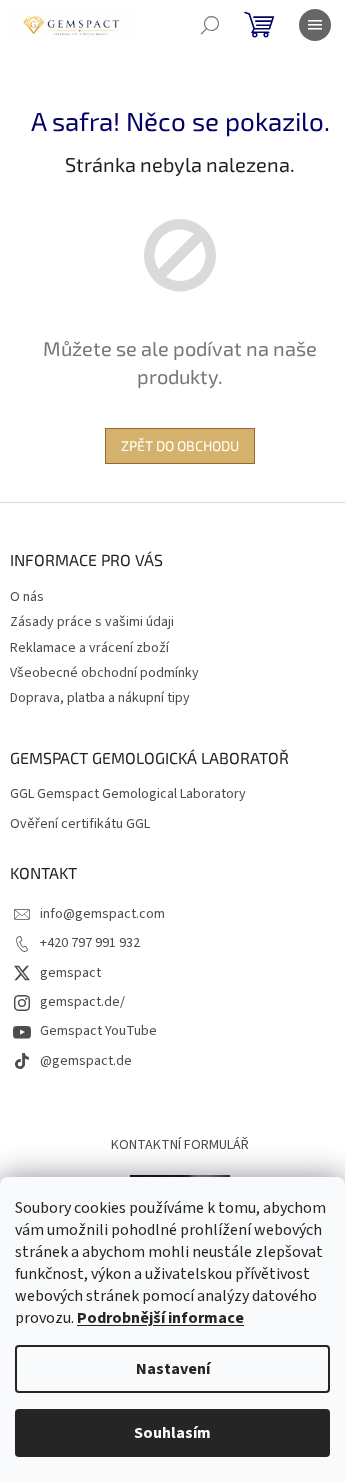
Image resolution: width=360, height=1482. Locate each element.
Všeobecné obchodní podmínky (104, 673)
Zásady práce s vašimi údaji (92, 622)
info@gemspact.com (102, 914)
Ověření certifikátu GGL (80, 824)
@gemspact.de (86, 1061)
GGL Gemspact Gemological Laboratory (128, 794)
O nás (27, 597)
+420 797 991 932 (90, 943)
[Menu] (315, 25)
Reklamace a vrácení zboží (89, 648)
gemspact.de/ (82, 1002)
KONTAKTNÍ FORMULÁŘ (180, 1145)
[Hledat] (210, 25)
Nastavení (173, 1369)
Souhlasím (172, 1433)
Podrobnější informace (160, 1318)
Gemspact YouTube (98, 1031)
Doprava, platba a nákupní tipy (100, 698)
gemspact (70, 973)
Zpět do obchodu (180, 445)
